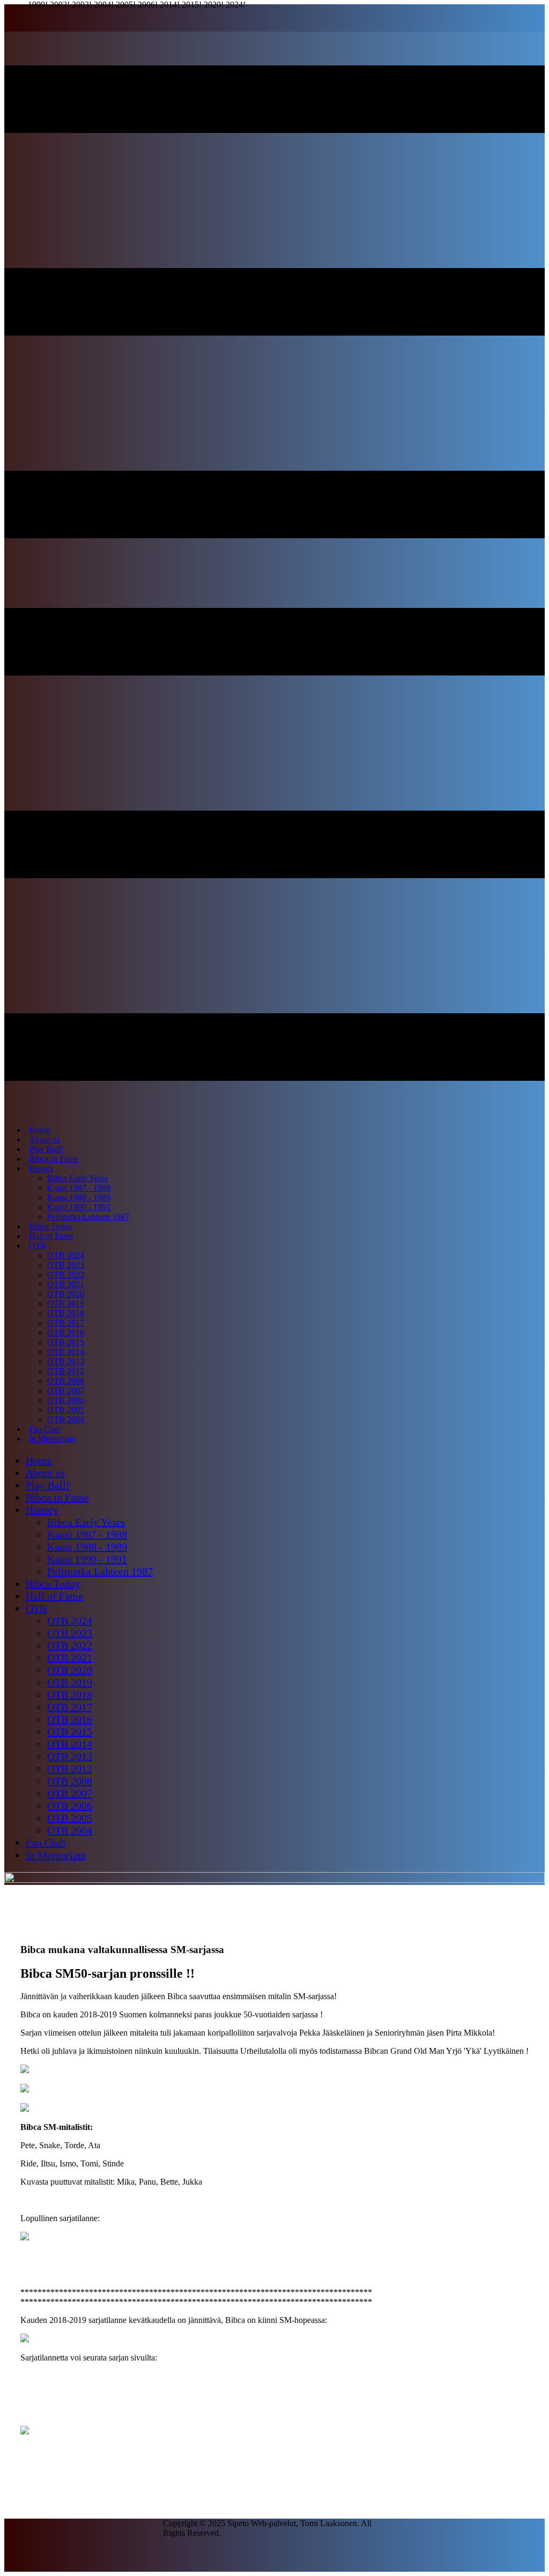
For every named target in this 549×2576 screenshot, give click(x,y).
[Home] (274, 1880)
